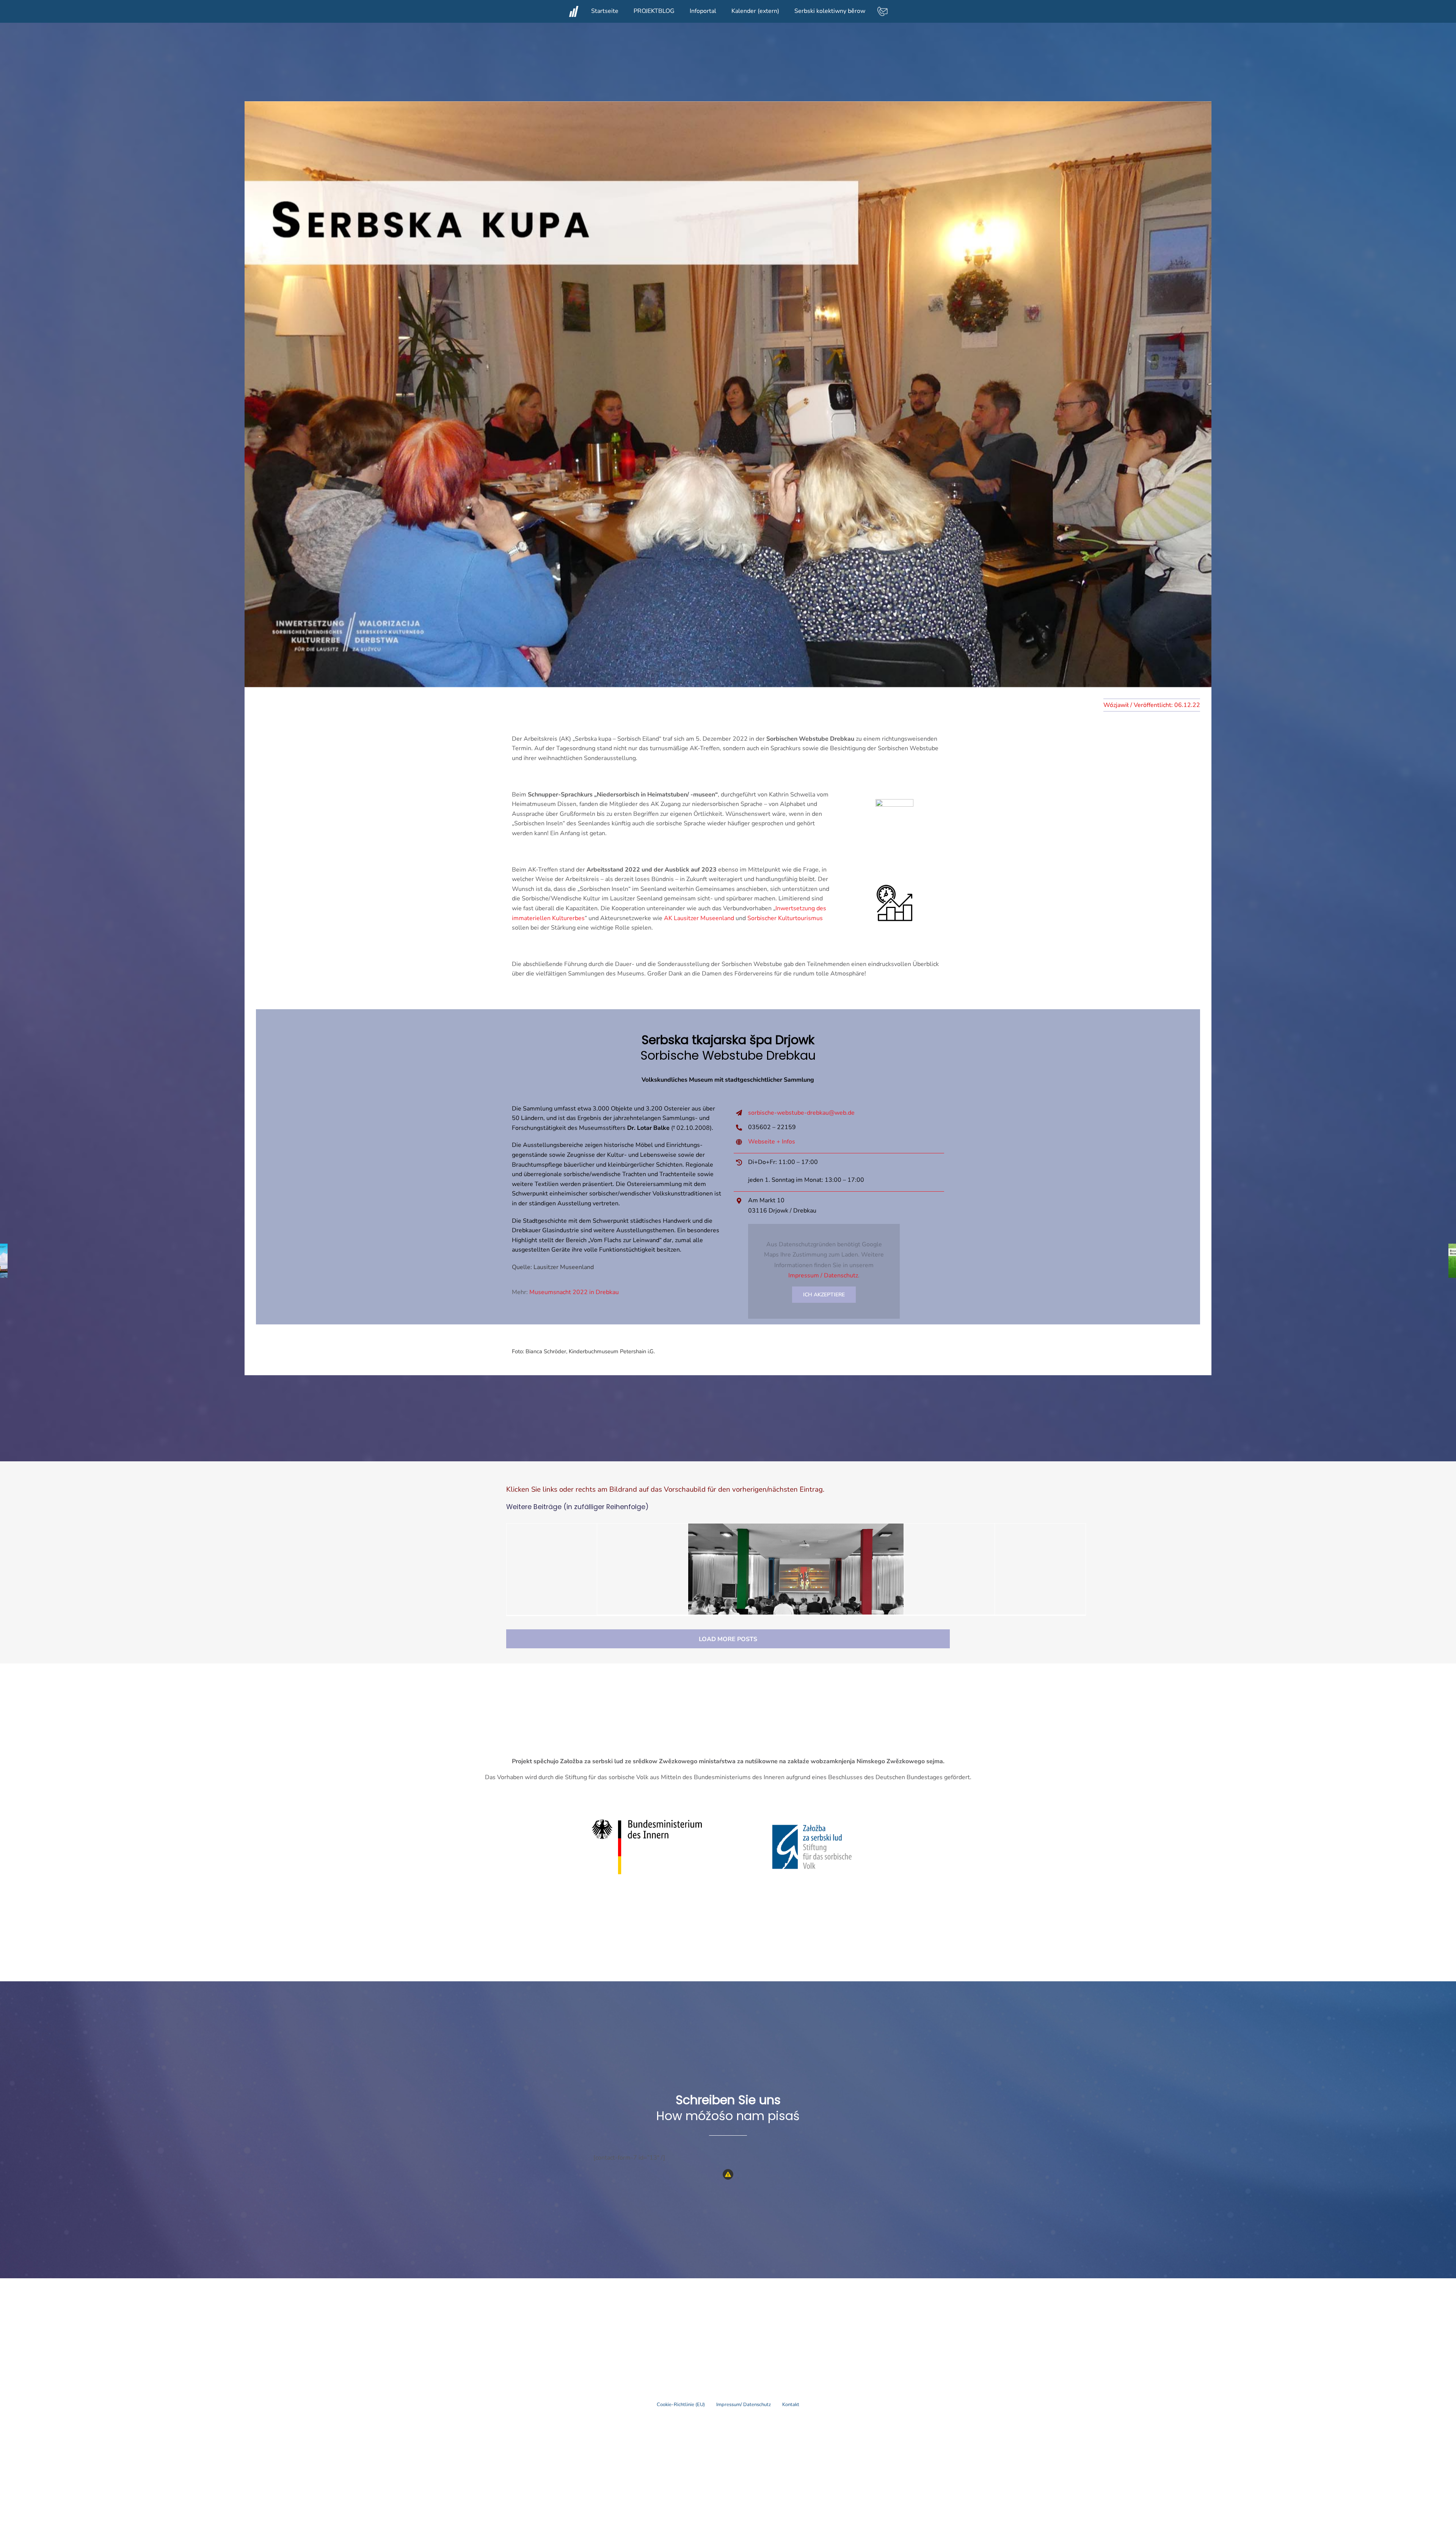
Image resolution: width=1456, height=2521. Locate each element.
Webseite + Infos (772, 1142)
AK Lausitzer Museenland (699, 918)
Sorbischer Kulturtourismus (785, 918)
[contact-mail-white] (882, 9)
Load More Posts (728, 1639)
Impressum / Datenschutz (823, 1275)
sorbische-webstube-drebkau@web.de (801, 1113)
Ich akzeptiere (824, 1295)
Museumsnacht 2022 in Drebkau (574, 1292)
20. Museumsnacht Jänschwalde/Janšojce (978, 1589)
